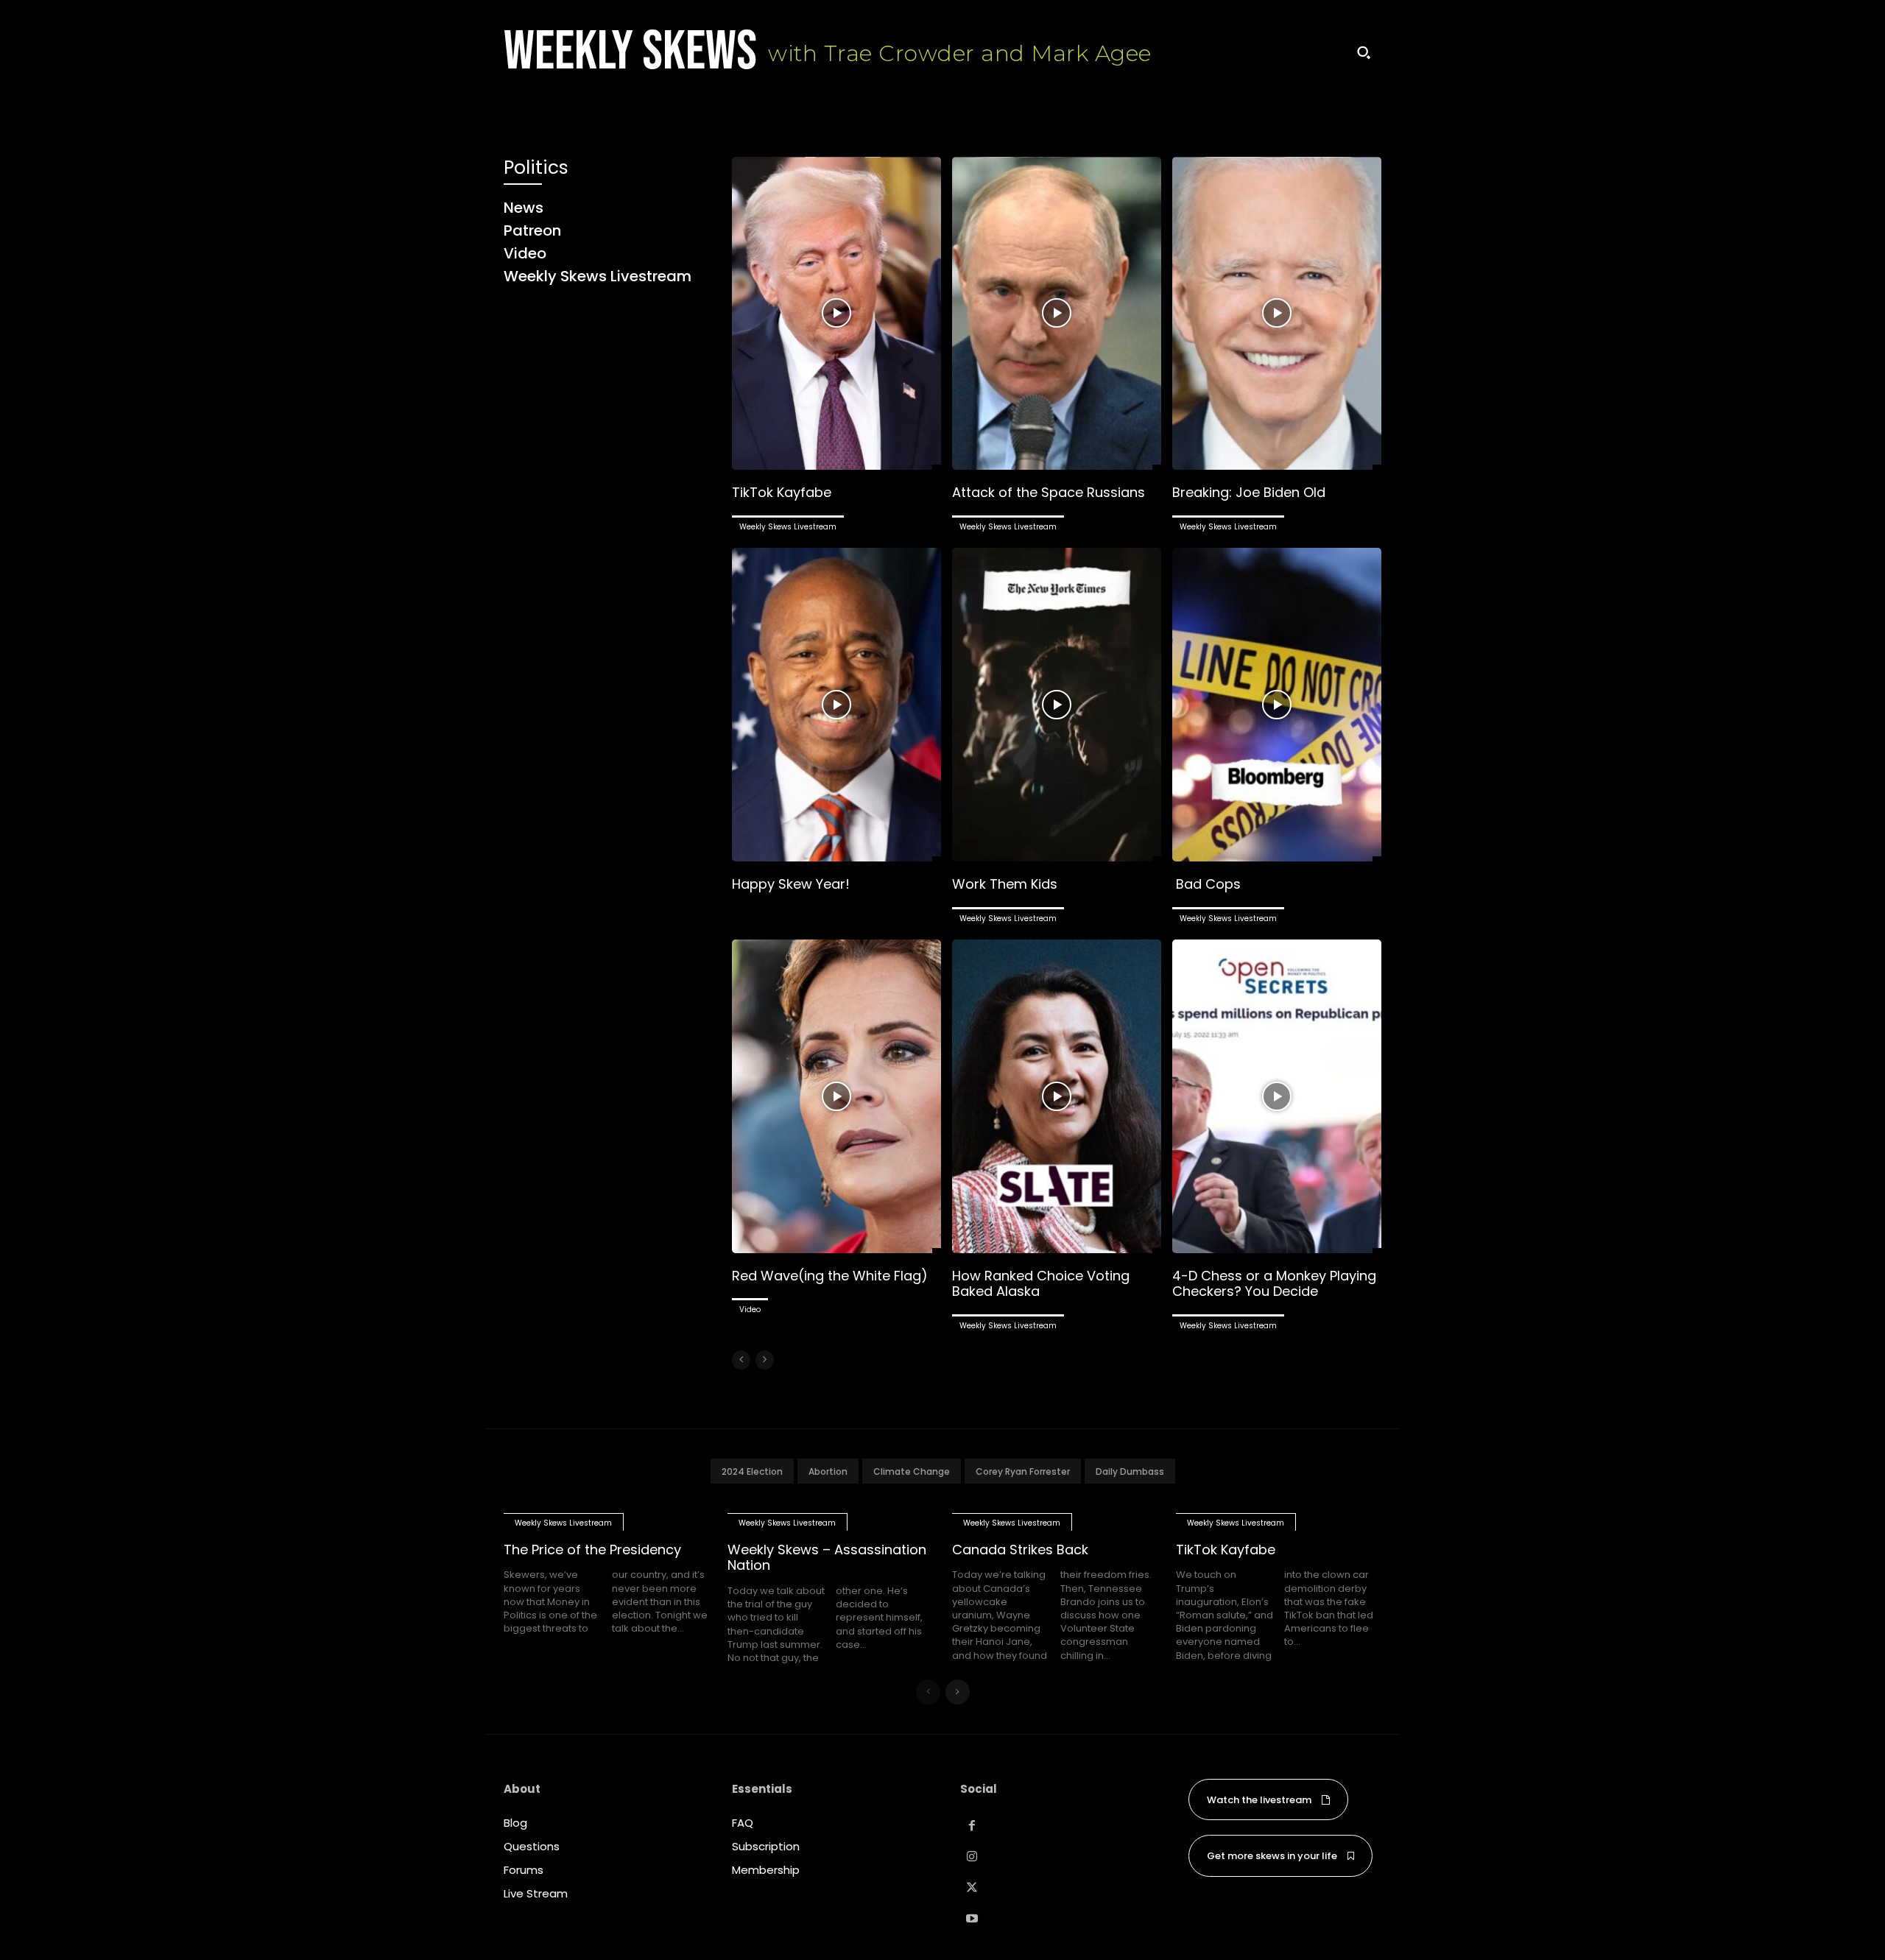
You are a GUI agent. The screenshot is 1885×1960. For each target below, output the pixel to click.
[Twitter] (972, 1888)
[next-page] (958, 1692)
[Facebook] (972, 1826)
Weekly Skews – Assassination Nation (827, 1558)
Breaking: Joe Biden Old (1249, 492)
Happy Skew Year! (791, 884)
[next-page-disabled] (765, 1360)
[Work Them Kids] (1057, 705)
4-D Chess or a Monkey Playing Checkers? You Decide (1274, 1284)
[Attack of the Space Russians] (1057, 314)
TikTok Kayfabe (782, 492)
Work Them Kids (1005, 884)
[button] (1364, 52)
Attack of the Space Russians (1049, 492)
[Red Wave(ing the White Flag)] (836, 1096)
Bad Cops (1206, 884)
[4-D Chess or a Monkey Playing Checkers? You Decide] (1277, 1096)
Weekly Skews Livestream (788, 527)
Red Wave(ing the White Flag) (830, 1276)
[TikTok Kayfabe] (836, 314)
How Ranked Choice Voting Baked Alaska (1041, 1284)
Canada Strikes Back (1020, 1550)
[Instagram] (972, 1857)
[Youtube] (972, 1919)
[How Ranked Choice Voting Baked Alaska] (1057, 1096)
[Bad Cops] (1277, 705)
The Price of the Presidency (592, 1550)
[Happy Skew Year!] (836, 705)
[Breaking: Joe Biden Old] (1277, 314)
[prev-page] (741, 1360)
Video (750, 1309)
